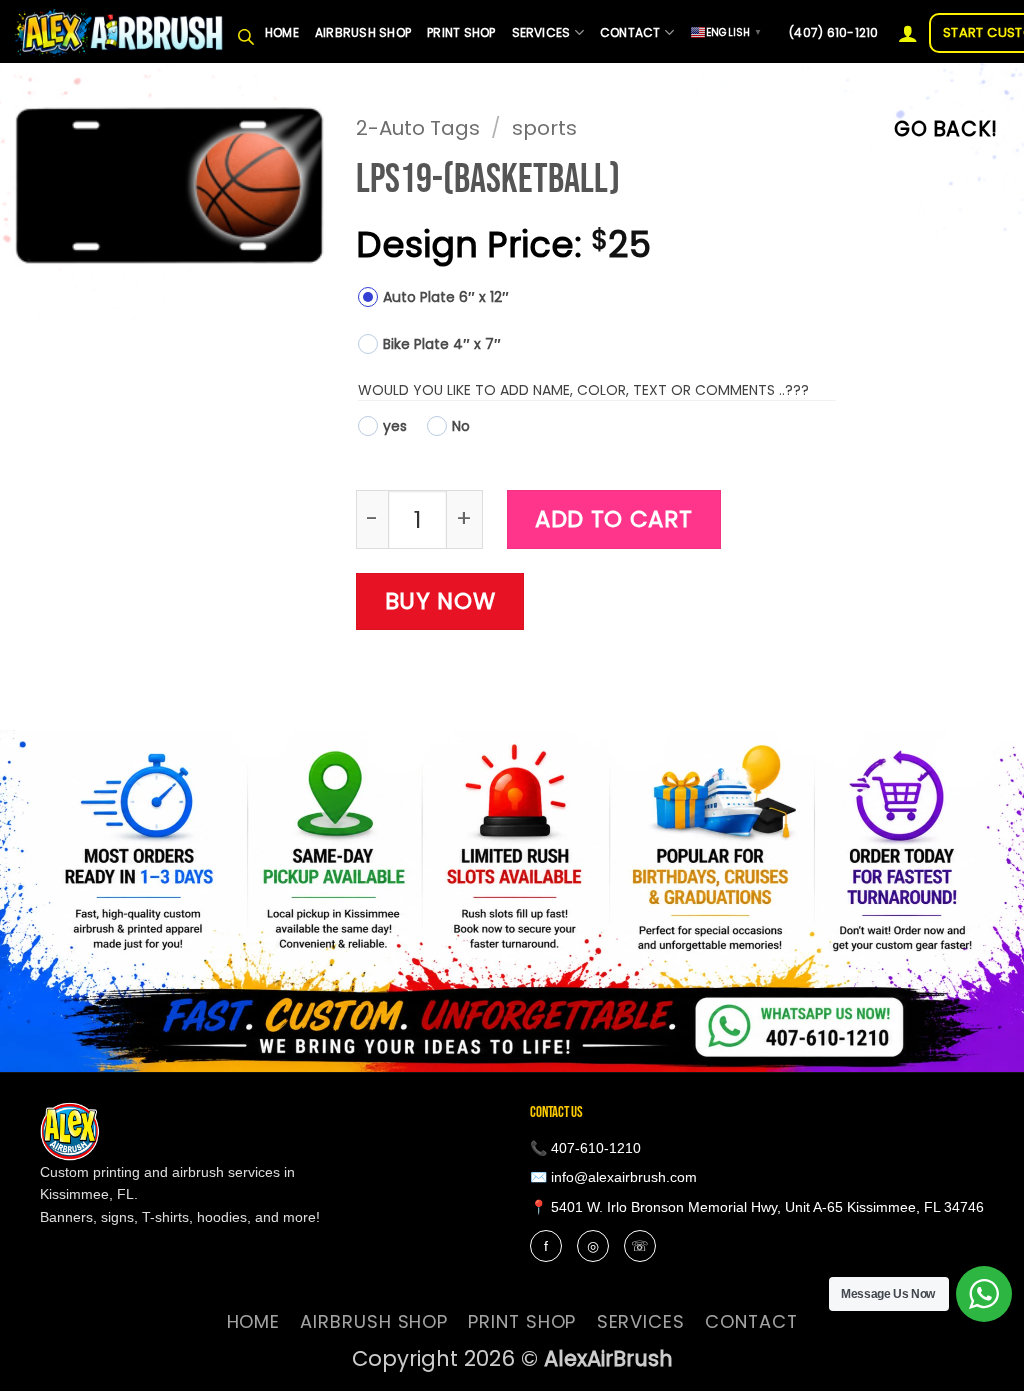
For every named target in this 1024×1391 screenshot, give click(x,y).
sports (544, 128)
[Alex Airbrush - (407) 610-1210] (120, 32)
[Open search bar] (246, 33)
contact (630, 32)
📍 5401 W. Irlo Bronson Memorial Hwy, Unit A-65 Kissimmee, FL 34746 (757, 1207)
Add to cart (614, 519)
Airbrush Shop (363, 32)
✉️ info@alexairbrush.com (613, 1177)
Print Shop (461, 32)
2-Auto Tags (418, 128)
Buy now (440, 601)
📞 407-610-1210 (585, 1148)
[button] (908, 33)
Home (282, 32)
